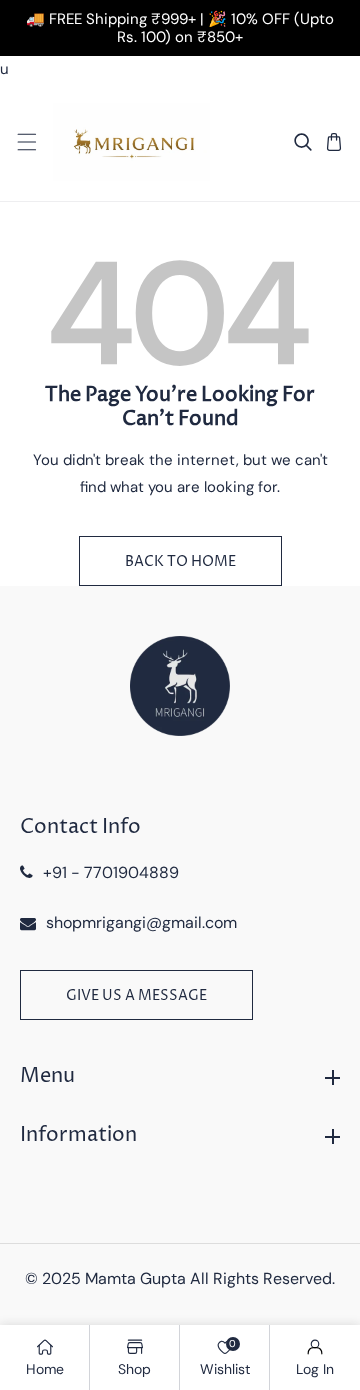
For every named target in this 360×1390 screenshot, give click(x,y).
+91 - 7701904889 (111, 872)
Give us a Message (136, 995)
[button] (26, 142)
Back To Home (180, 561)
